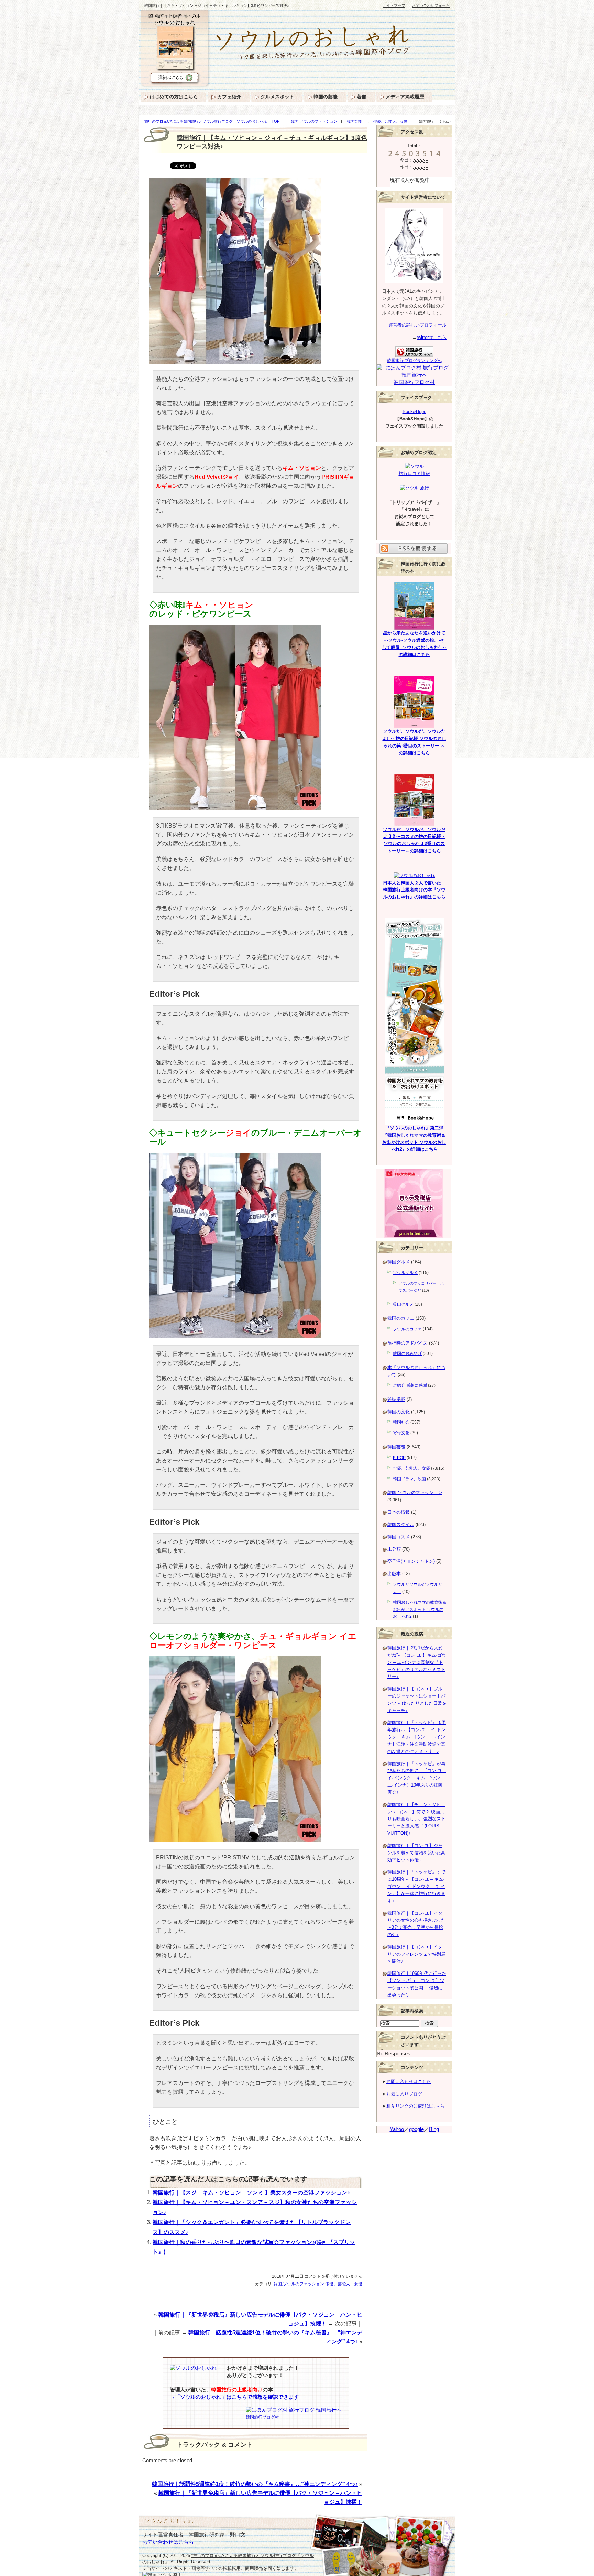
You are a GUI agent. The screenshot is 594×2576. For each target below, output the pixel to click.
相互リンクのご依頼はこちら (415, 2106)
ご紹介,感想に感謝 (410, 1385)
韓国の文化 (399, 1412)
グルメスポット (277, 97)
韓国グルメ (399, 1262)
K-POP (399, 1458)
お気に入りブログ (404, 2094)
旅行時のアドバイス (408, 1343)
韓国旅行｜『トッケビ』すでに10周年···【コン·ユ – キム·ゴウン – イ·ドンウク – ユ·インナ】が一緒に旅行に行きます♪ (416, 1886)
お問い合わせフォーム (431, 5)
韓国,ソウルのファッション (314, 121)
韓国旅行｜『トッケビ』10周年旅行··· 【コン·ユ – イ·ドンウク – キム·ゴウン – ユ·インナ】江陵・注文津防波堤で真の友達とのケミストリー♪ (417, 1737)
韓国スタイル (401, 1524)
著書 (362, 97)
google (416, 2129)
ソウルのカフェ (407, 1329)
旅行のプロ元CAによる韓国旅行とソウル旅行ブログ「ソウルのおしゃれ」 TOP (212, 121)
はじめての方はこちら (174, 97)
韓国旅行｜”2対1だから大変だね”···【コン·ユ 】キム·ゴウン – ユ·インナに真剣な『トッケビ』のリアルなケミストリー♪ (417, 1662)
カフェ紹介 (229, 97)
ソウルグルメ (405, 1273)
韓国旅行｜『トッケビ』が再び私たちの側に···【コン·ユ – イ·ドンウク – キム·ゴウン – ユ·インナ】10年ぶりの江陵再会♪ (417, 1778)
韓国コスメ (399, 1537)
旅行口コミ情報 (414, 473)
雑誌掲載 (396, 1399)
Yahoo (397, 2129)
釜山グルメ (403, 1304)
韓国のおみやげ (407, 1353)
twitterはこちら (432, 337)
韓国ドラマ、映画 (409, 1479)
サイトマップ (394, 5)
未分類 (394, 1549)
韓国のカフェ (401, 1318)
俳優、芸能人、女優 (390, 121)
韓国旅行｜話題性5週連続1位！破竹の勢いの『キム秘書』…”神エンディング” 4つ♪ (255, 2484)
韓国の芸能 (326, 97)
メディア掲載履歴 (405, 97)
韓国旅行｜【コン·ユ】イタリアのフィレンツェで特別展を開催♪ (416, 1954)
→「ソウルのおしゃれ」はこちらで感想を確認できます (234, 2397)
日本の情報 (399, 1512)
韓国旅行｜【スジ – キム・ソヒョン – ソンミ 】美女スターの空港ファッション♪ (251, 2193)
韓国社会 (401, 1422)
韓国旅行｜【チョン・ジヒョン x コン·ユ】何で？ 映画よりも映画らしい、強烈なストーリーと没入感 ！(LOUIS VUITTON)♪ (416, 1819)
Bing (434, 2129)
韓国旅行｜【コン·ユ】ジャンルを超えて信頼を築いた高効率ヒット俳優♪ (416, 1853)
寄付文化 (401, 1433)
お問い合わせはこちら (409, 2082)
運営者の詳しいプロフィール (417, 325)
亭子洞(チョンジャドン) (411, 1561)
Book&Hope (414, 412)
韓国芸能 (354, 121)
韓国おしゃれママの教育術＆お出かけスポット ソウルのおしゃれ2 (420, 1610)
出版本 (394, 1574)
